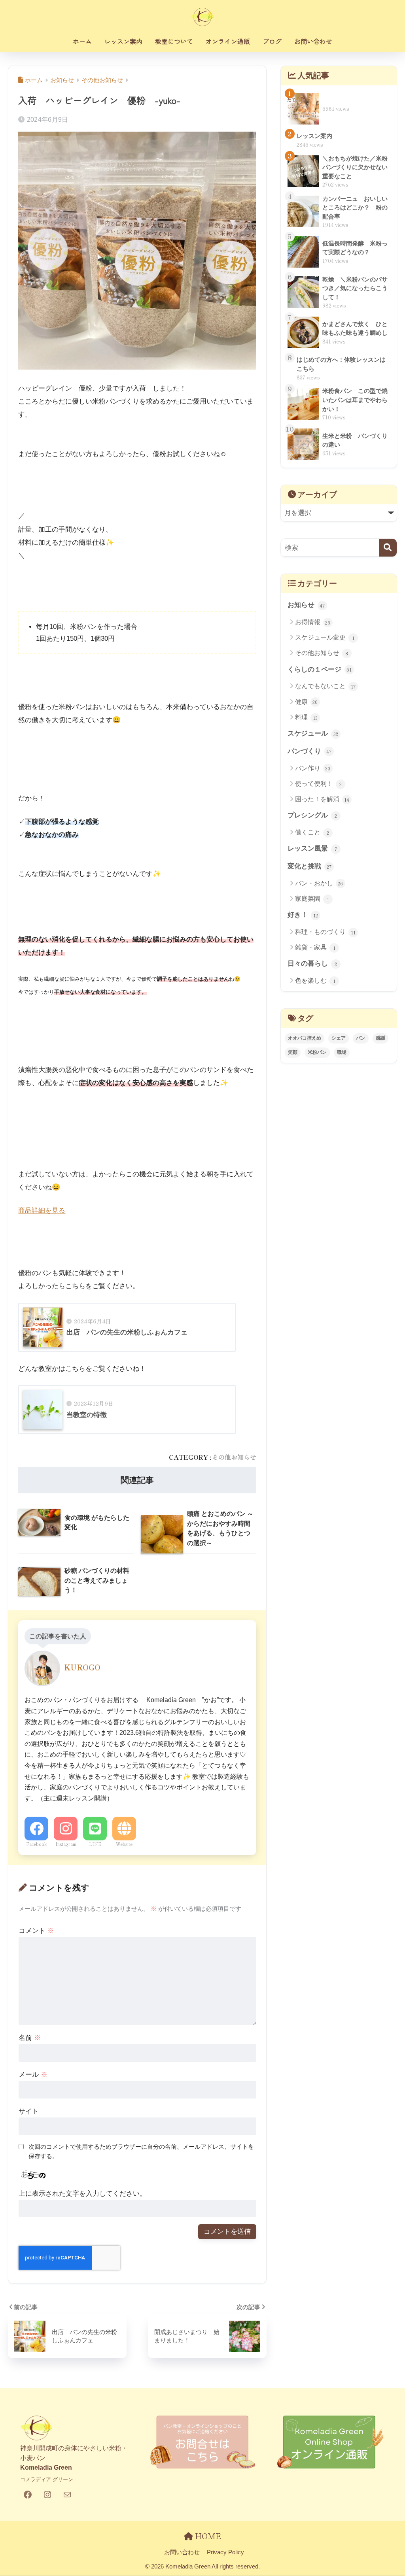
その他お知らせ (234, 1457)
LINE (95, 1844)
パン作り (313, 768)
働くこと (312, 832)
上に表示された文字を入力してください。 (82, 2194)
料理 (306, 717)
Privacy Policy (225, 2552)
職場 (342, 1052)
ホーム (82, 41)
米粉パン (317, 1052)
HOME (207, 2536)
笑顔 (293, 1052)
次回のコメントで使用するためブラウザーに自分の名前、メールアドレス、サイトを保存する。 (141, 2151)
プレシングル (312, 815)
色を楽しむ (315, 981)
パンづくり (310, 751)
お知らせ (306, 605)
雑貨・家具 (315, 947)
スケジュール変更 (325, 638)
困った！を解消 (322, 799)
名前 (30, 2038)
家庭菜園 (312, 899)
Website (124, 1844)
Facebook (36, 1844)
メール (33, 2075)
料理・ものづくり (325, 932)
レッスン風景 (312, 848)
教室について (174, 41)
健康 (307, 702)
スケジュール (313, 733)
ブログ (272, 41)
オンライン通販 (228, 41)
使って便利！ (318, 784)
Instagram (66, 1844)
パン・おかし (319, 883)
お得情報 (313, 622)
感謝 (380, 1038)
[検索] (388, 548)
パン (361, 1038)
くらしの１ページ (320, 669)
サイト (29, 2111)
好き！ (303, 915)
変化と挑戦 (309, 866)
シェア (339, 1038)
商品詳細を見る (42, 1211)
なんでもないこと (325, 686)
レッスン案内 (123, 41)
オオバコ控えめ (305, 1038)
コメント (36, 1931)
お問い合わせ (313, 41)
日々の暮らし (312, 963)
